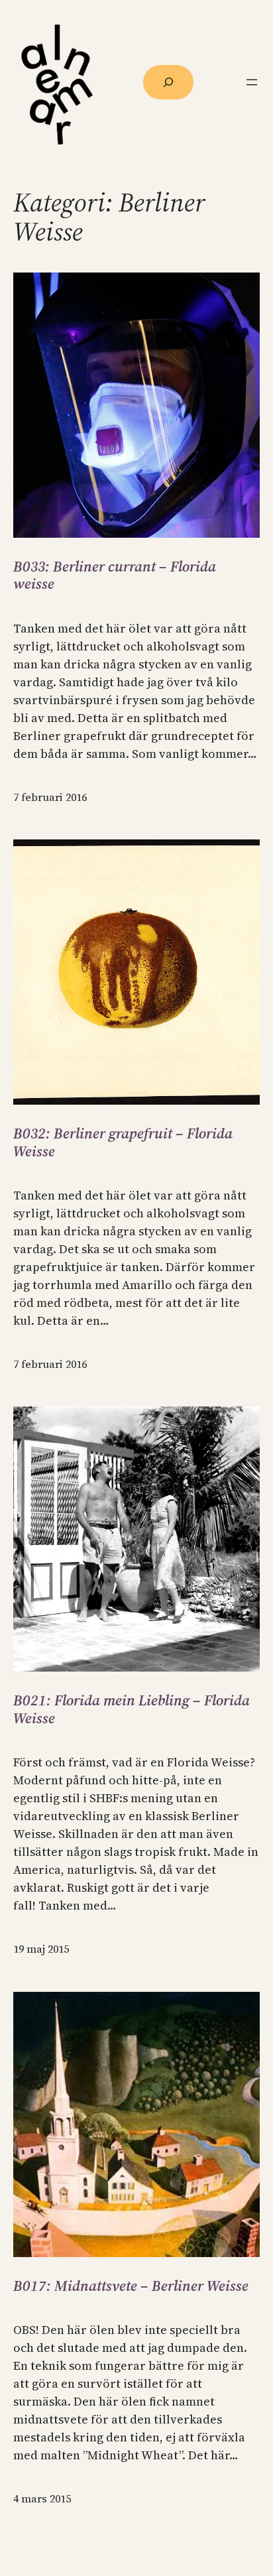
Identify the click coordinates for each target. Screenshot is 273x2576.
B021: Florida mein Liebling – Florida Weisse (132, 1709)
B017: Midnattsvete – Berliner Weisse (131, 2286)
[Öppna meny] (252, 82)
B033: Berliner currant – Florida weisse (115, 575)
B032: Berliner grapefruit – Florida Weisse (123, 1142)
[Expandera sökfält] (168, 82)
